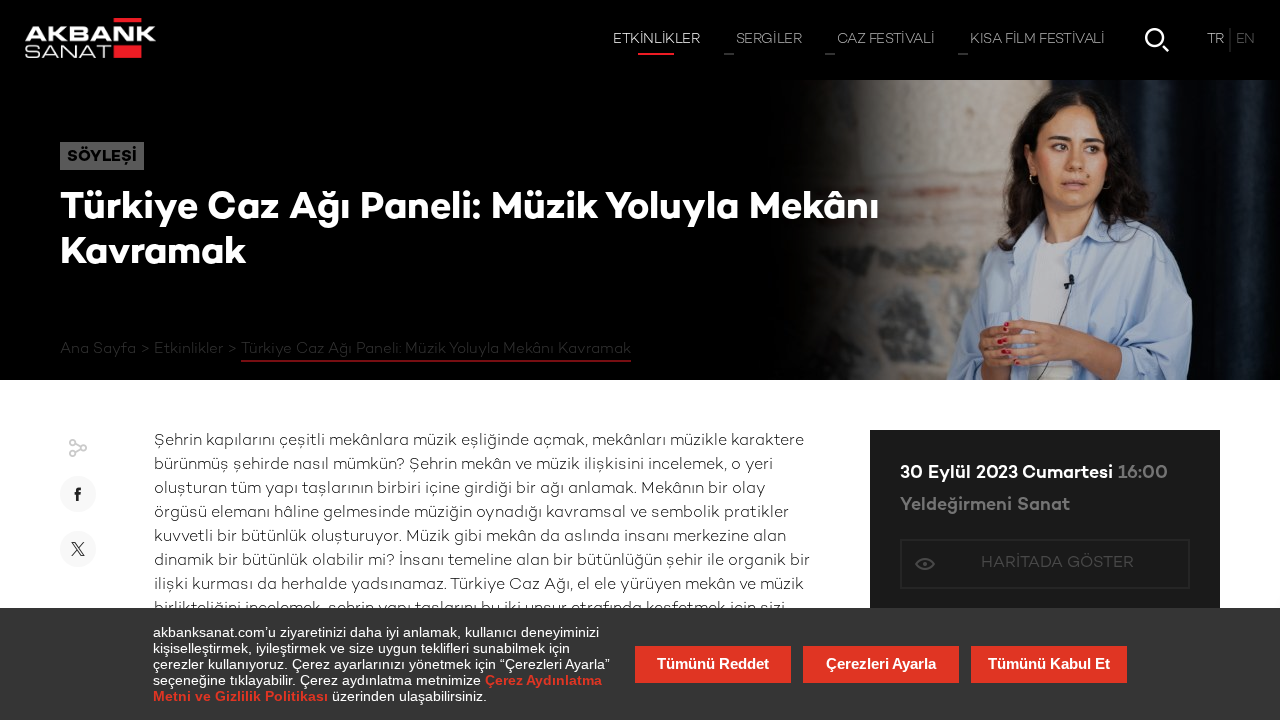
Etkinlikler (188, 349)
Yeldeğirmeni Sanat (985, 505)
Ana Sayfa (98, 349)
